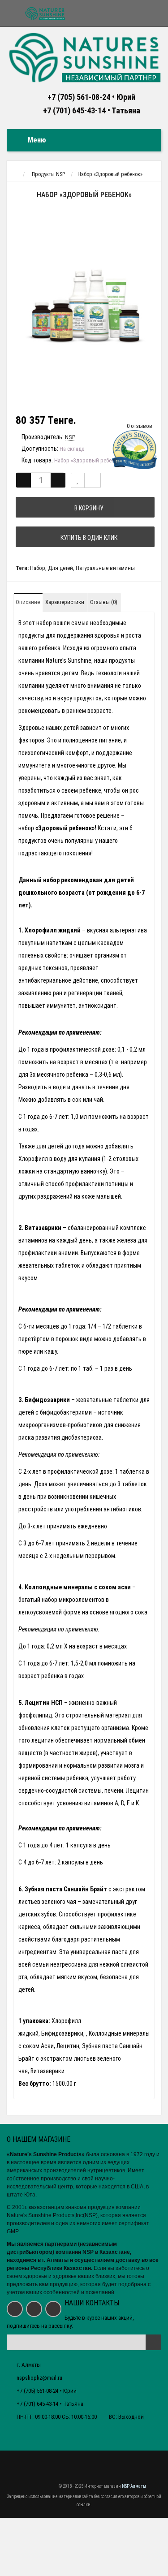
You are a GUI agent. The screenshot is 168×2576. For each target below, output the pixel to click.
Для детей (60, 568)
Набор (38, 568)
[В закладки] (78, 480)
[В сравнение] (93, 480)
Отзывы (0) (104, 602)
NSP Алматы (134, 2486)
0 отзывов (140, 426)
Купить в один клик (88, 538)
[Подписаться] (153, 2342)
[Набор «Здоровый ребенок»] (84, 308)
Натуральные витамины (105, 568)
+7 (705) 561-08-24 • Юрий (91, 97)
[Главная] (15, 174)
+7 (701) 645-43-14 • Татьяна (92, 110)
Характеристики (65, 602)
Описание (28, 602)
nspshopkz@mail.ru (39, 2378)
